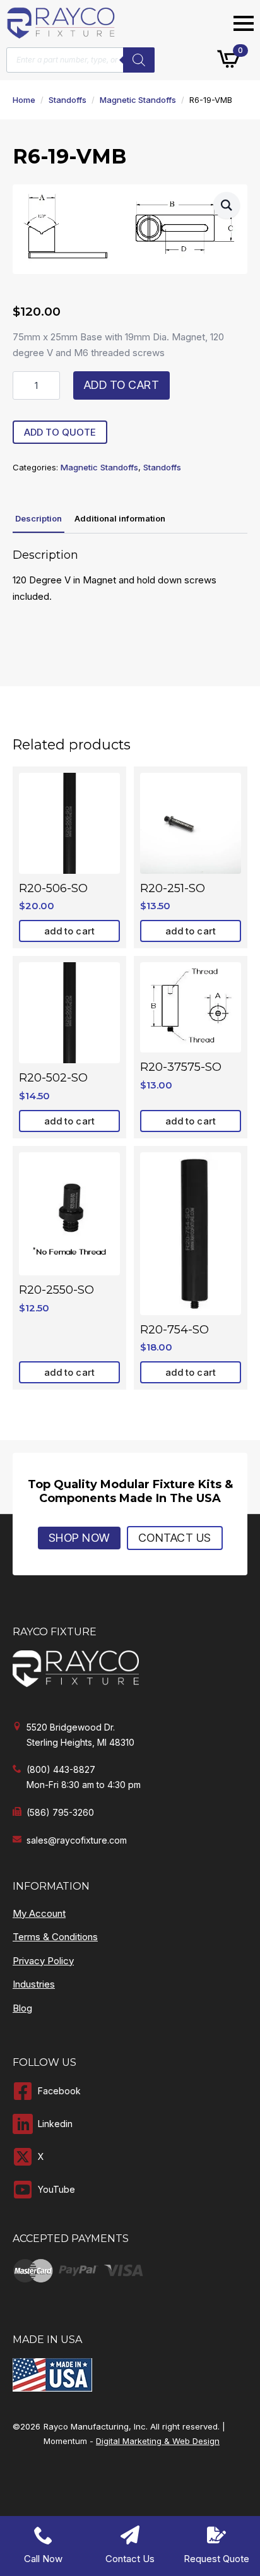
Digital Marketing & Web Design (158, 2441)
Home (24, 100)
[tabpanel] (130, 576)
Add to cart (122, 385)
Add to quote (60, 432)
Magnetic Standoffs (138, 100)
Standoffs (68, 100)
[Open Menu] (244, 23)
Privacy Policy (43, 1961)
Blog (22, 2008)
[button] (227, 205)
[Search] (139, 60)
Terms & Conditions (55, 1937)
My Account (39, 1913)
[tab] (38, 519)
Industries (34, 1984)
